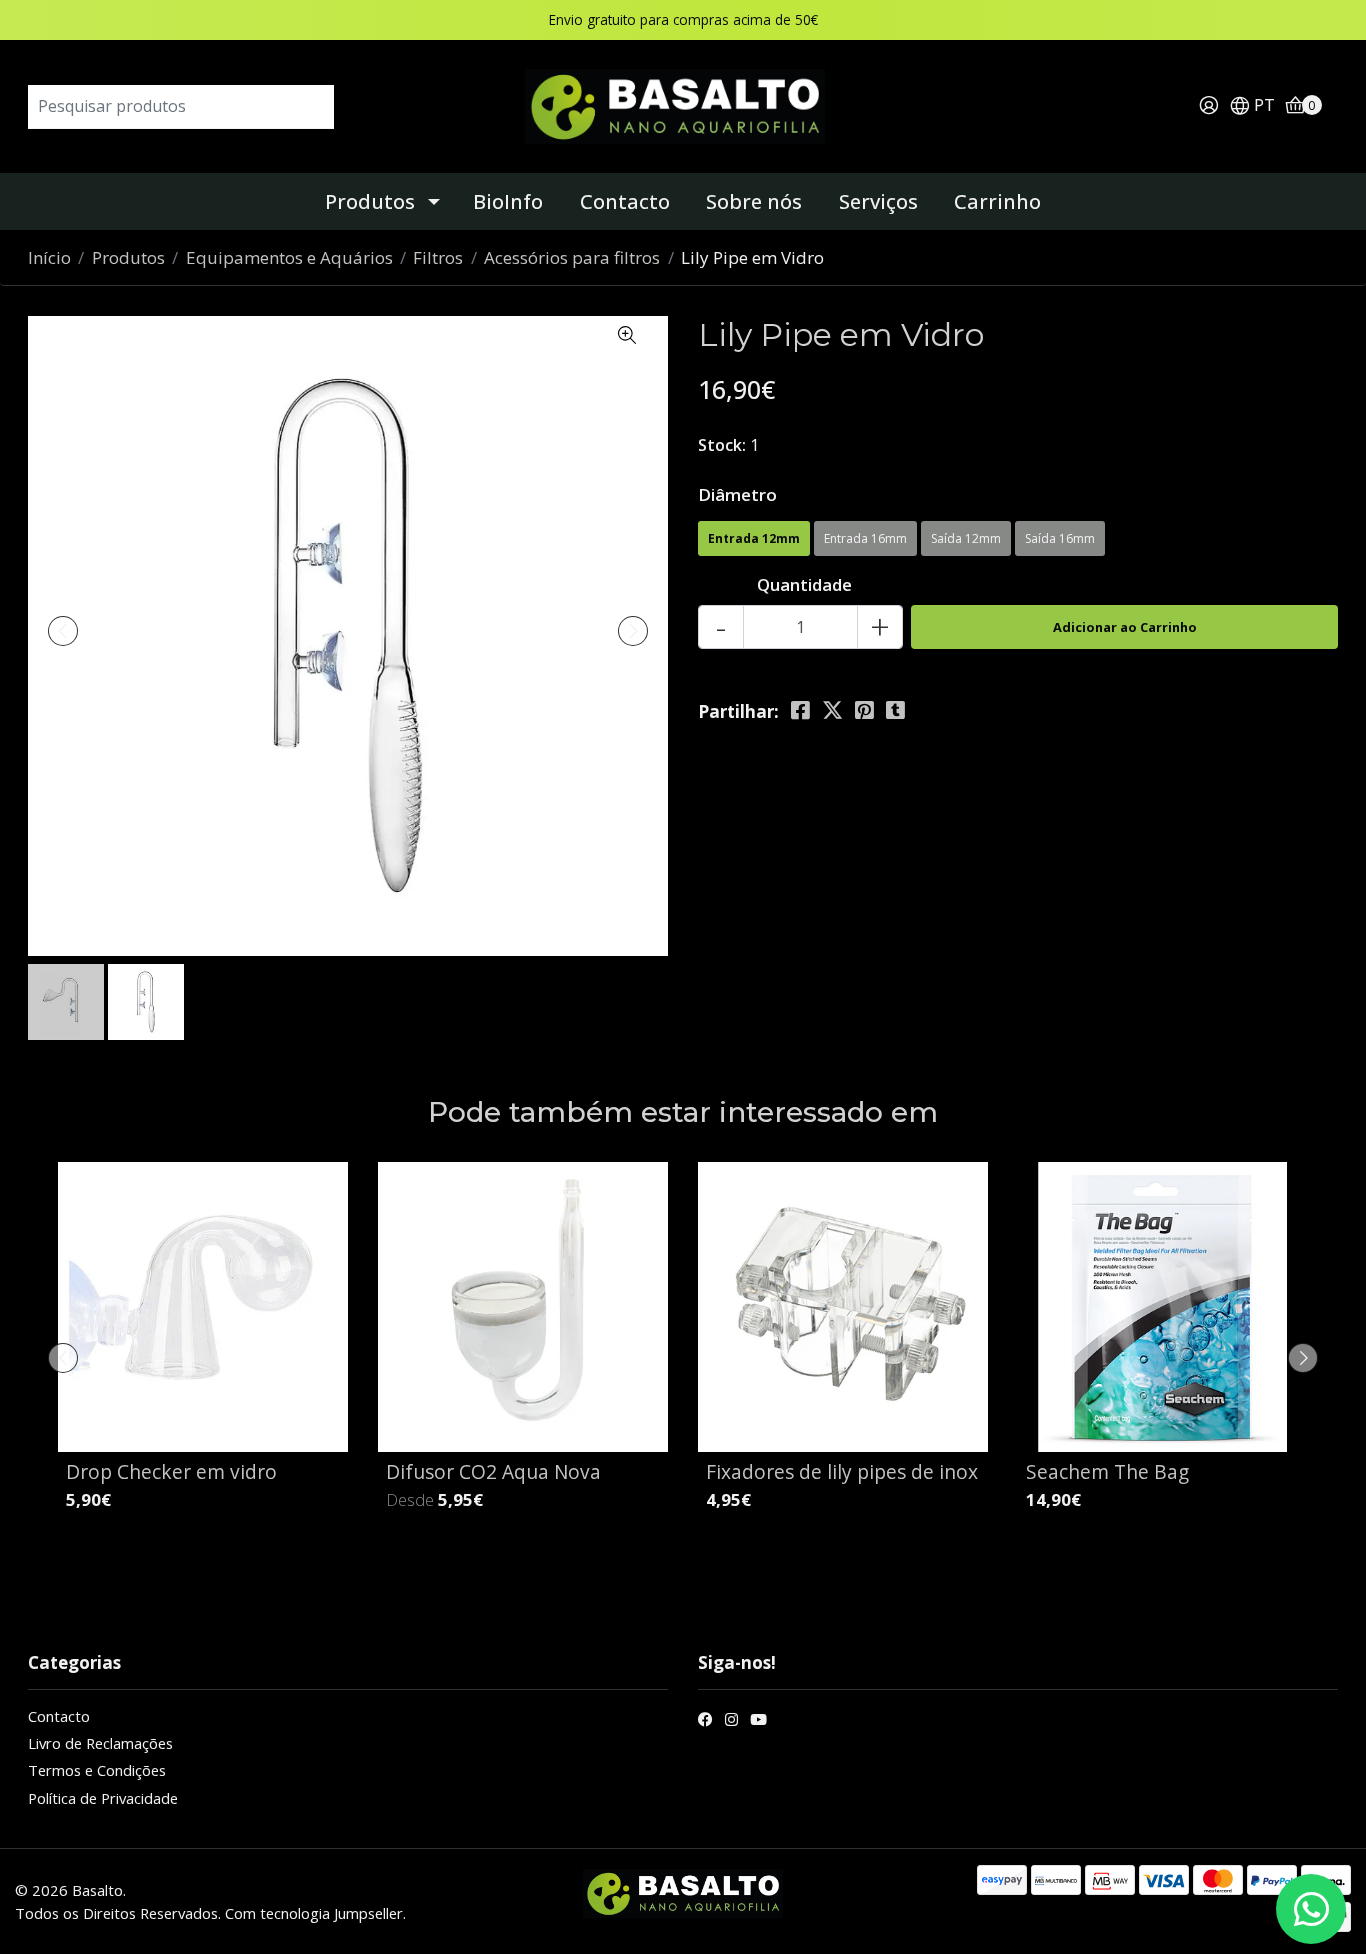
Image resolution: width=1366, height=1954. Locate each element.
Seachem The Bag (1107, 1471)
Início (49, 257)
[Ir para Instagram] (731, 1721)
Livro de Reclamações (100, 1743)
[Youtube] (758, 1721)
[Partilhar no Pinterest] (864, 710)
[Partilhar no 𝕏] (832, 710)
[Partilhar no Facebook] (800, 710)
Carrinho (997, 201)
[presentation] (63, 631)
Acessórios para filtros (572, 257)
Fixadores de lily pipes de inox (842, 1471)
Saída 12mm (966, 538)
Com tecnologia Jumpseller (314, 1913)
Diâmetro (737, 494)
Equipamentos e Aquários (289, 257)
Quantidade (804, 584)
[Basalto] (683, 104)
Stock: (722, 445)
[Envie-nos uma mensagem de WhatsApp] (1311, 1909)
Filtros (438, 257)
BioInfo (508, 201)
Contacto (625, 201)
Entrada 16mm (865, 538)
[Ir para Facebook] (705, 1721)
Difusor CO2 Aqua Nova (493, 1471)
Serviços (878, 201)
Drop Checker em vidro (171, 1471)
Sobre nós (754, 201)
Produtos (370, 201)
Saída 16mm (1060, 538)
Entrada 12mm (754, 538)
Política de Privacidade (103, 1798)
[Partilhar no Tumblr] (895, 710)
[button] (1252, 106)
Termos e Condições (97, 1770)
